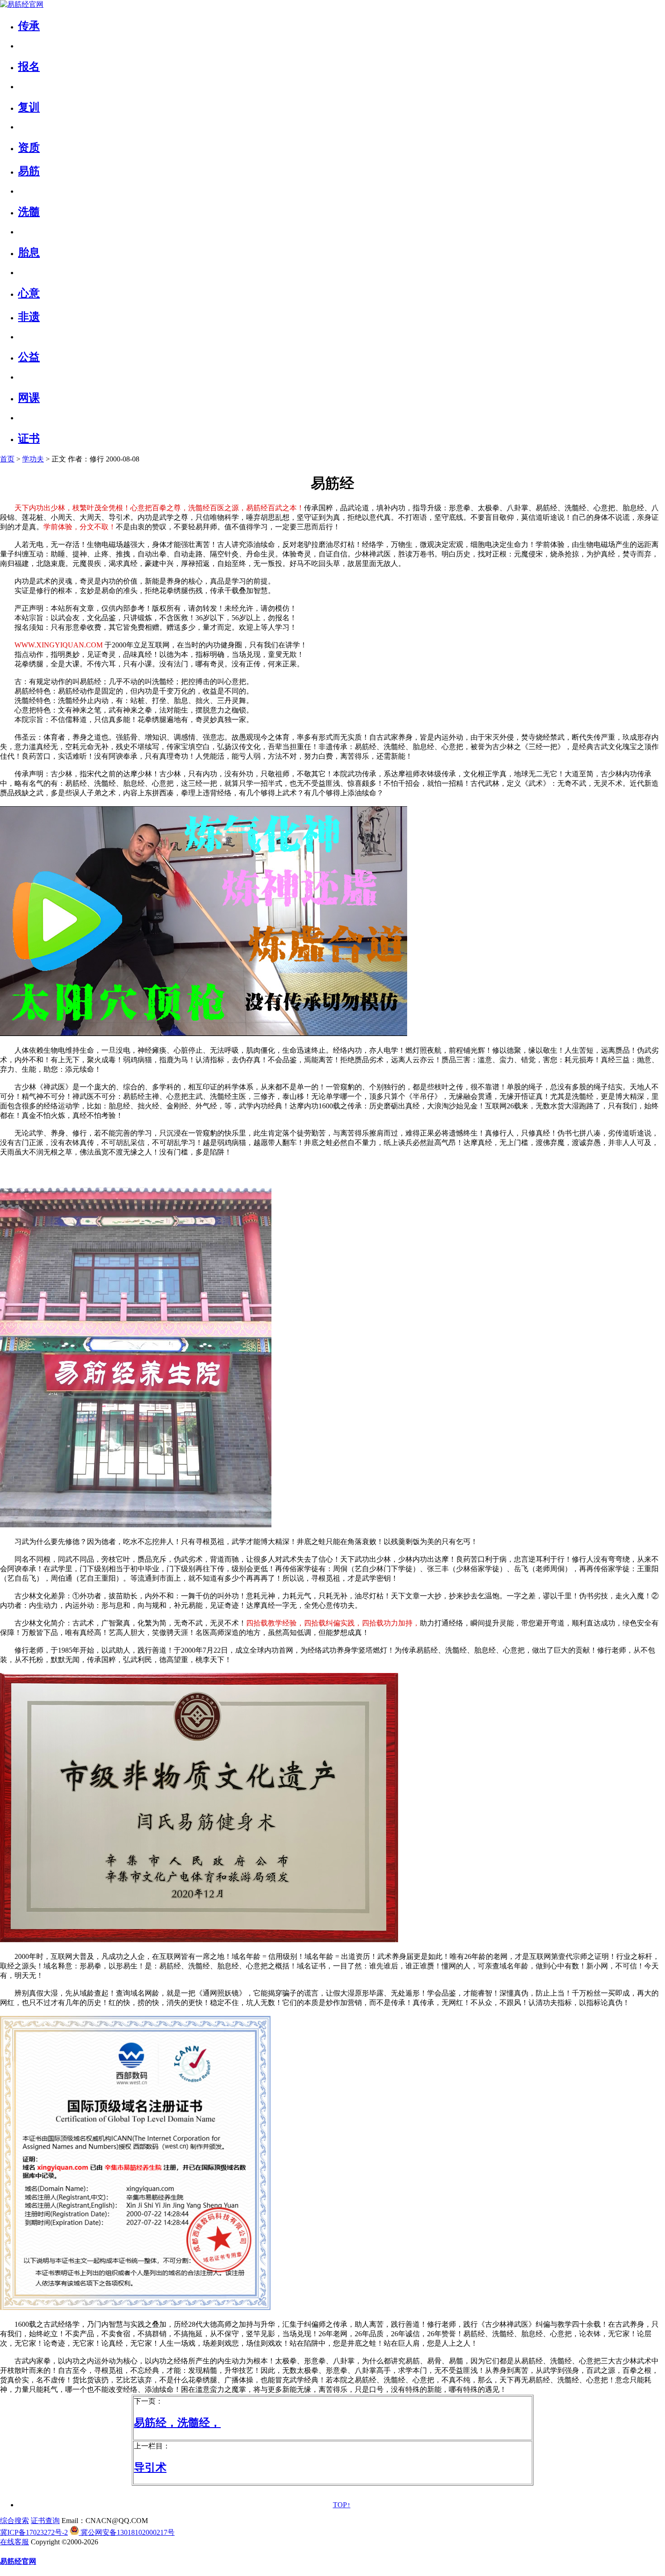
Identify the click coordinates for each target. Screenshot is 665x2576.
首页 (7, 459)
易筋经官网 (18, 2561)
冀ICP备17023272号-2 (34, 2532)
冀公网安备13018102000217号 (127, 2532)
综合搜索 (14, 2521)
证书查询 (45, 2521)
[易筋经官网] (22, 4)
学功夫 (33, 459)
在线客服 (14, 2542)
